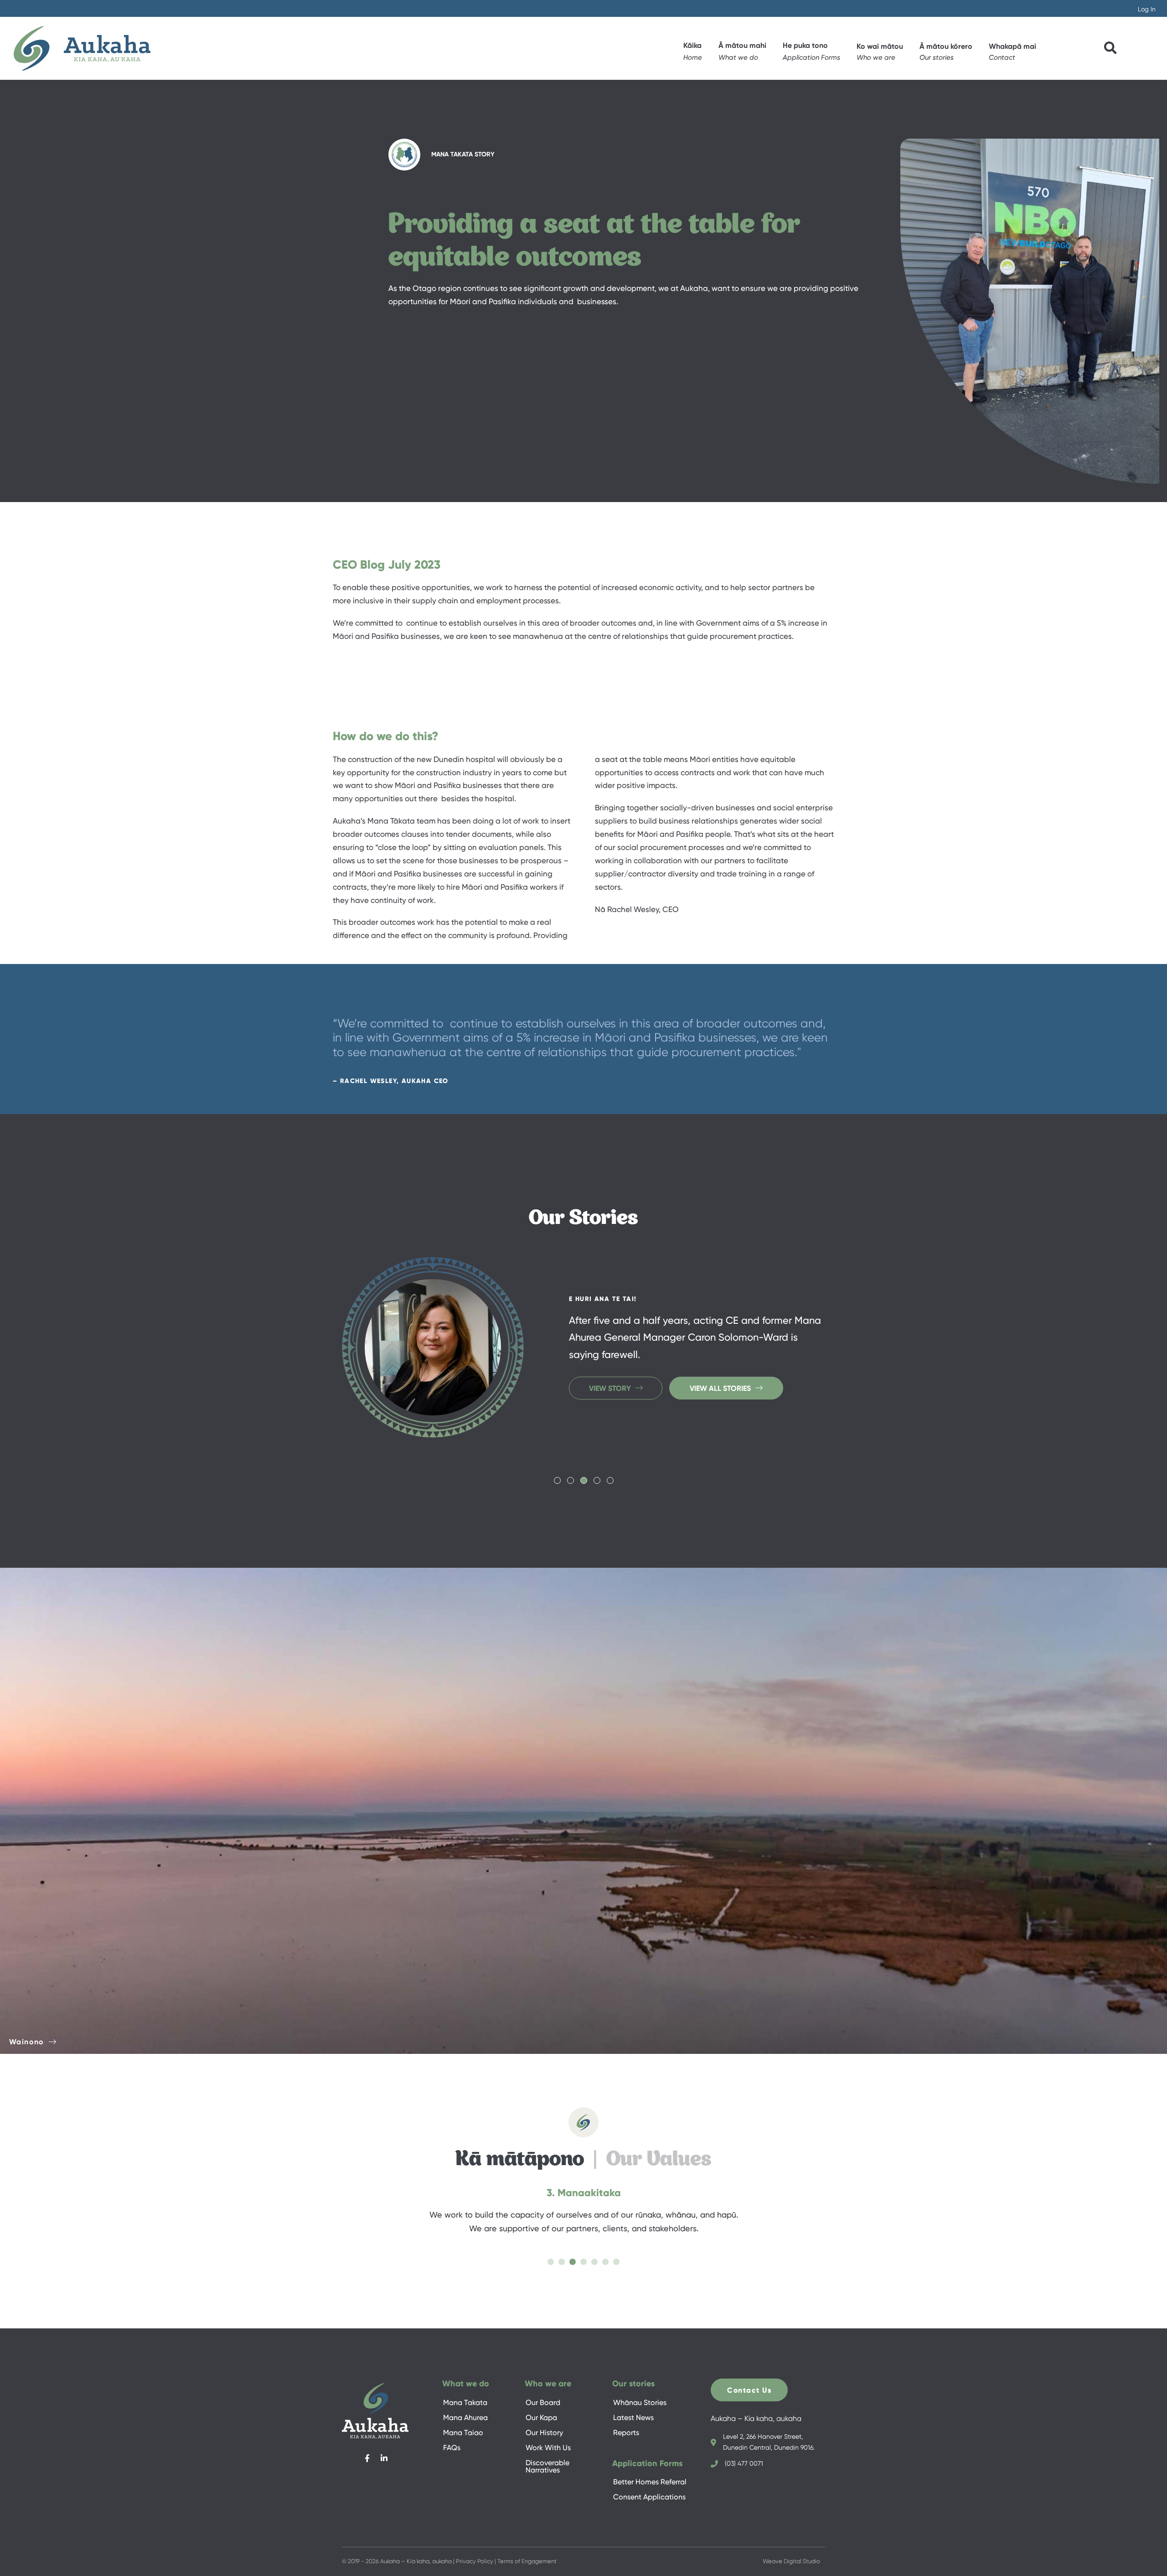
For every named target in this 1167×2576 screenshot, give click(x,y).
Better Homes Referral (650, 2482)
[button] (880, 49)
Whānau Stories (640, 2402)
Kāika (692, 45)
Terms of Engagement (527, 2561)
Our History (544, 2433)
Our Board (543, 2402)
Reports (626, 2433)
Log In (1147, 9)
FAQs (452, 2448)
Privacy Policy (475, 2561)
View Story (610, 1414)
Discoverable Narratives (547, 2466)
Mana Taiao (463, 2433)
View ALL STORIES (720, 1414)
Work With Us (548, 2448)
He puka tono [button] (805, 45)
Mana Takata (465, 2402)
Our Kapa (541, 2418)
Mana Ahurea (465, 2418)
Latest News (633, 2418)
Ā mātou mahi (742, 45)
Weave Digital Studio (791, 2561)
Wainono (27, 2042)
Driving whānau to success (624, 1273)
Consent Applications (649, 2497)
